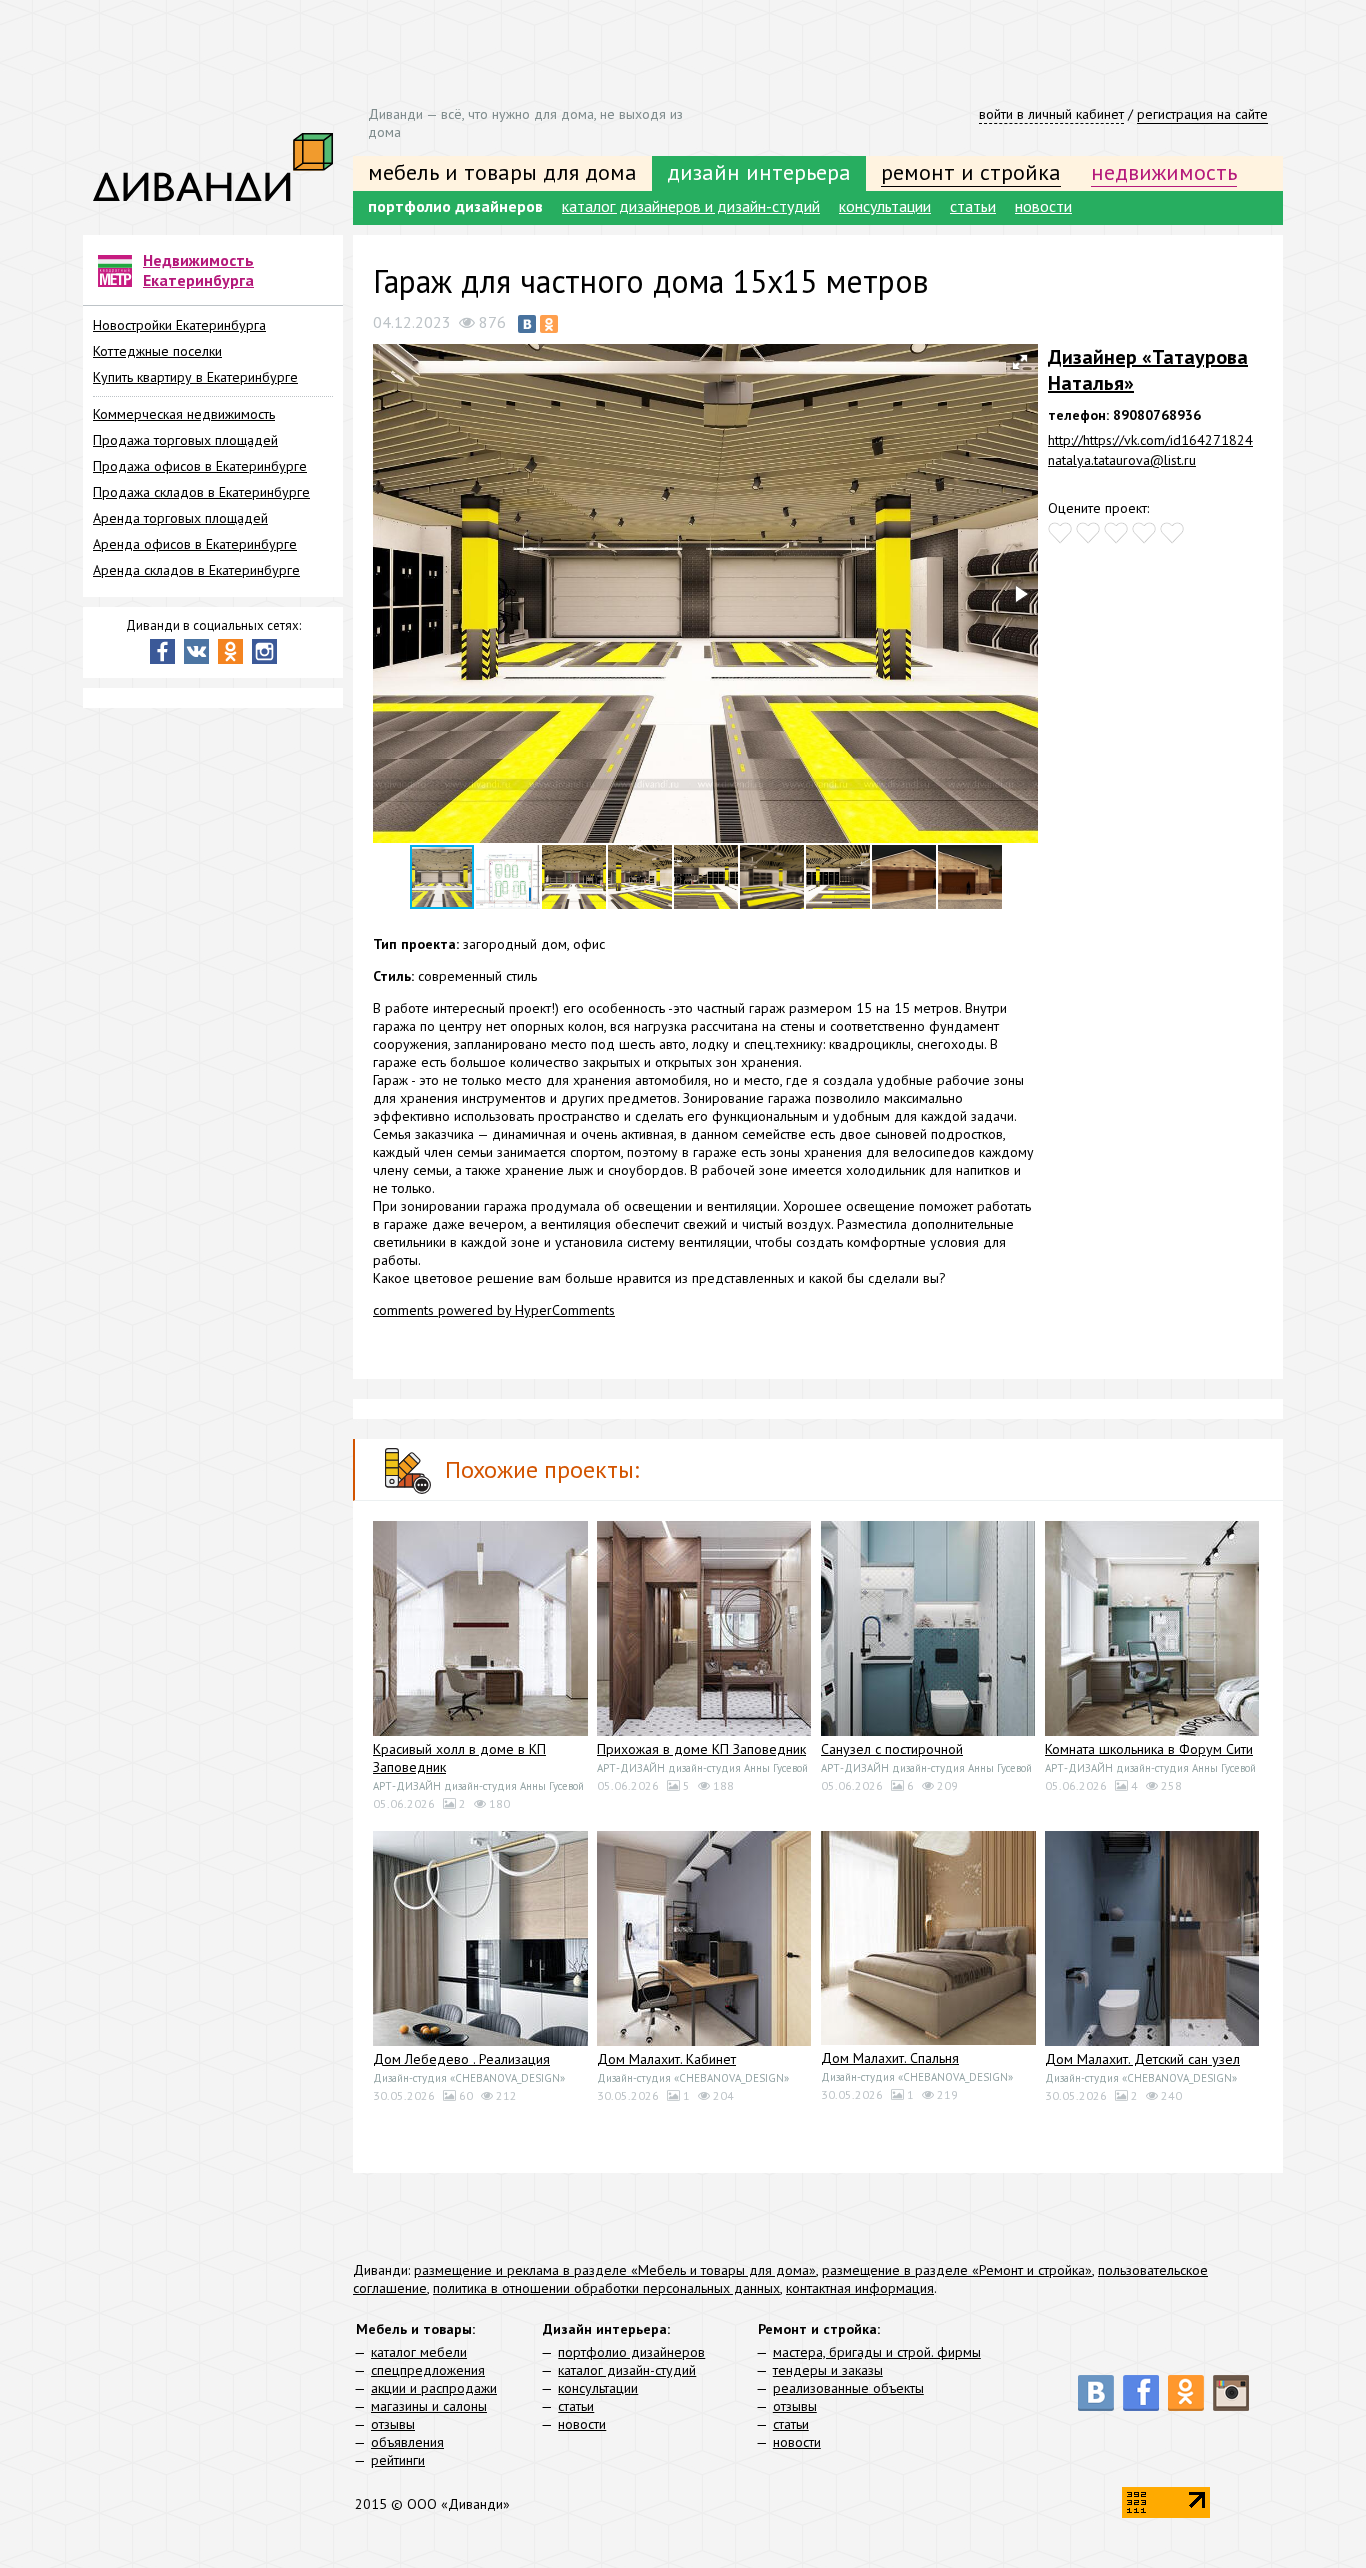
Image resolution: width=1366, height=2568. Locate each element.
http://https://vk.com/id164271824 (1150, 440)
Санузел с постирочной (892, 1749)
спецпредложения (428, 2370)
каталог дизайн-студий (627, 2370)
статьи (973, 206)
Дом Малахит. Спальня (890, 2058)
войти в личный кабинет (1051, 114)
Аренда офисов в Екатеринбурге (195, 544)
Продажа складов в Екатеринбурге (201, 492)
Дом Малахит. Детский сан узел (1142, 2059)
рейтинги (398, 2460)
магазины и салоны (429, 2406)
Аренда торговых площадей (180, 518)
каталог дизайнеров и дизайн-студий (691, 206)
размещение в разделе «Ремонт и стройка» (957, 2270)
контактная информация (860, 2288)
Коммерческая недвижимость (184, 414)
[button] (1020, 362)
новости (1043, 206)
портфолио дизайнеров (455, 206)
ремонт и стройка (971, 172)
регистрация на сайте (1202, 114)
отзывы (393, 2424)
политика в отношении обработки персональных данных (606, 2288)
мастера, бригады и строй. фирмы (877, 2352)
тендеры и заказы (828, 2370)
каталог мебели (419, 2352)
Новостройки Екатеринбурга (179, 325)
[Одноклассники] (549, 324)
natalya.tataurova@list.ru (1122, 460)
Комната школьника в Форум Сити (1149, 1749)
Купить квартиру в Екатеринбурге (195, 377)
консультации (885, 206)
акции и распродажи (434, 2388)
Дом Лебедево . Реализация (461, 2059)
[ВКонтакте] (527, 324)
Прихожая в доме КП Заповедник (701, 1749)
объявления (407, 2442)
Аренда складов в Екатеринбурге (196, 570)
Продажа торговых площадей (185, 440)
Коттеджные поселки (157, 351)
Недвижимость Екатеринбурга (198, 270)
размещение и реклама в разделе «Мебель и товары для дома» (615, 2270)
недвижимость (1164, 172)
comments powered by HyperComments (494, 1310)
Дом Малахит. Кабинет (666, 2059)
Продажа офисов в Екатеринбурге (200, 466)
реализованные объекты (848, 2388)
